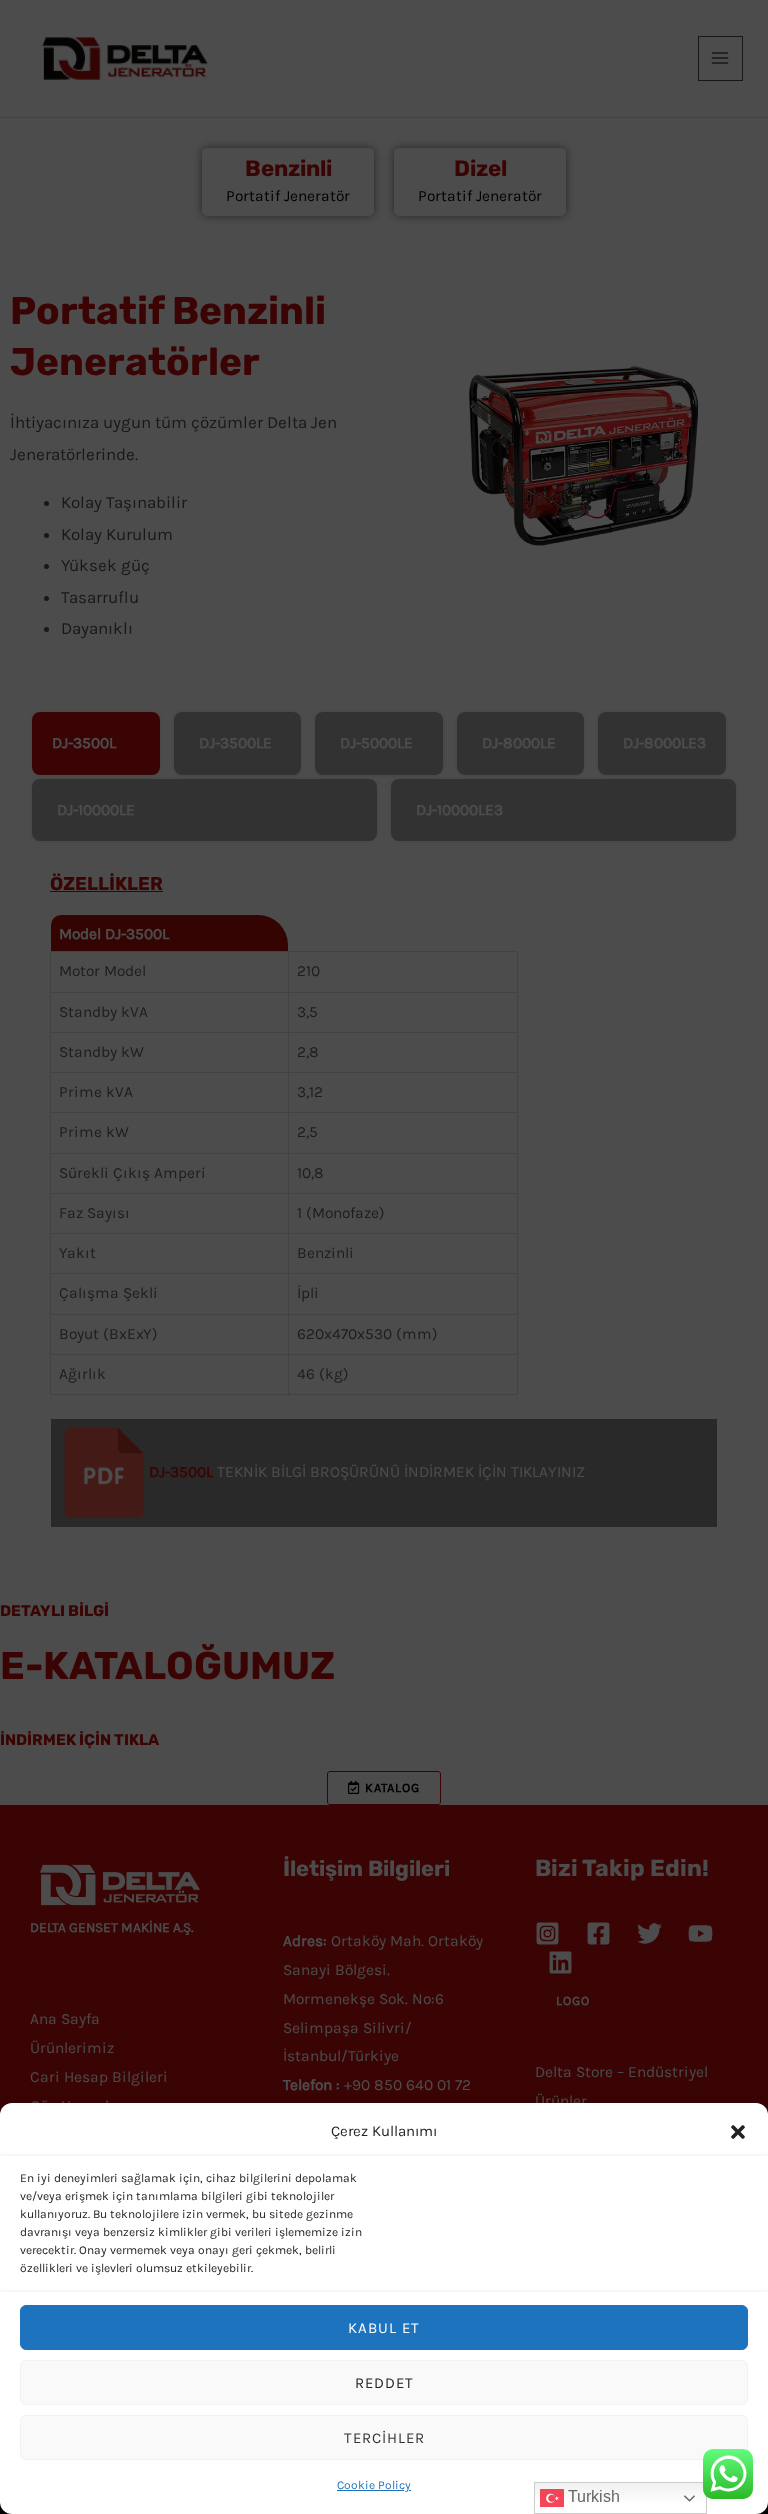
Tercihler (384, 2438)
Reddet (384, 2383)
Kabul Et (384, 2328)
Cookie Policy (374, 2485)
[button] (738, 2132)
